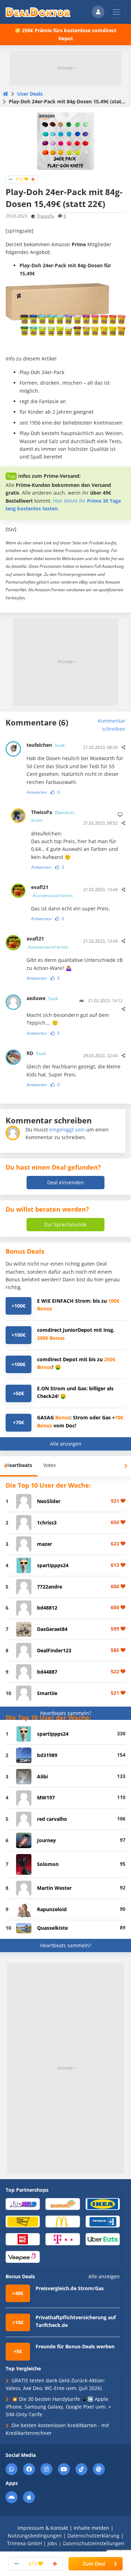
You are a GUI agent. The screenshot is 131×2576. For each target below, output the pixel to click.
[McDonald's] (63, 2221)
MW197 (46, 1797)
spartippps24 (53, 1565)
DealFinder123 (54, 1650)
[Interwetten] (23, 2221)
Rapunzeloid (52, 1909)
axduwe (42, 998)
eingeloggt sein (67, 1129)
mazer (45, 1544)
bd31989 (47, 1755)
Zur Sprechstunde (65, 1224)
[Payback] (103, 2221)
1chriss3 (47, 1523)
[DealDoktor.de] (38, 12)
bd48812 (47, 1608)
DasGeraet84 (52, 1629)
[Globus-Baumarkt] (63, 2203)
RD (36, 1053)
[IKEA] (103, 2203)
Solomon (48, 1864)
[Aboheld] (23, 2203)
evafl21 (52, 891)
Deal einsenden (65, 1182)
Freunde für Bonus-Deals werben (75, 2346)
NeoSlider (49, 1501)
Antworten (37, 792)
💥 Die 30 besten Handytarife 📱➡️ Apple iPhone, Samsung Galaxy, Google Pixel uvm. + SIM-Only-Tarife (58, 2407)
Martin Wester (54, 1888)
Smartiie (47, 1693)
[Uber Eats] (103, 2239)
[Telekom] (63, 2239)
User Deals (30, 94)
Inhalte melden (92, 2528)
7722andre (50, 1587)
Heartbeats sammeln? (66, 1713)
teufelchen (46, 745)
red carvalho (52, 1819)
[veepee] (23, 2256)
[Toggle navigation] (116, 12)
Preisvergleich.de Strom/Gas (70, 2288)
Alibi (42, 1776)
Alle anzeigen (66, 1444)
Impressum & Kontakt (43, 2528)
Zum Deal (94, 2564)
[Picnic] (23, 2239)
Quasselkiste (52, 1928)
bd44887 (47, 1672)
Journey (46, 1840)
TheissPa (45, 216)
